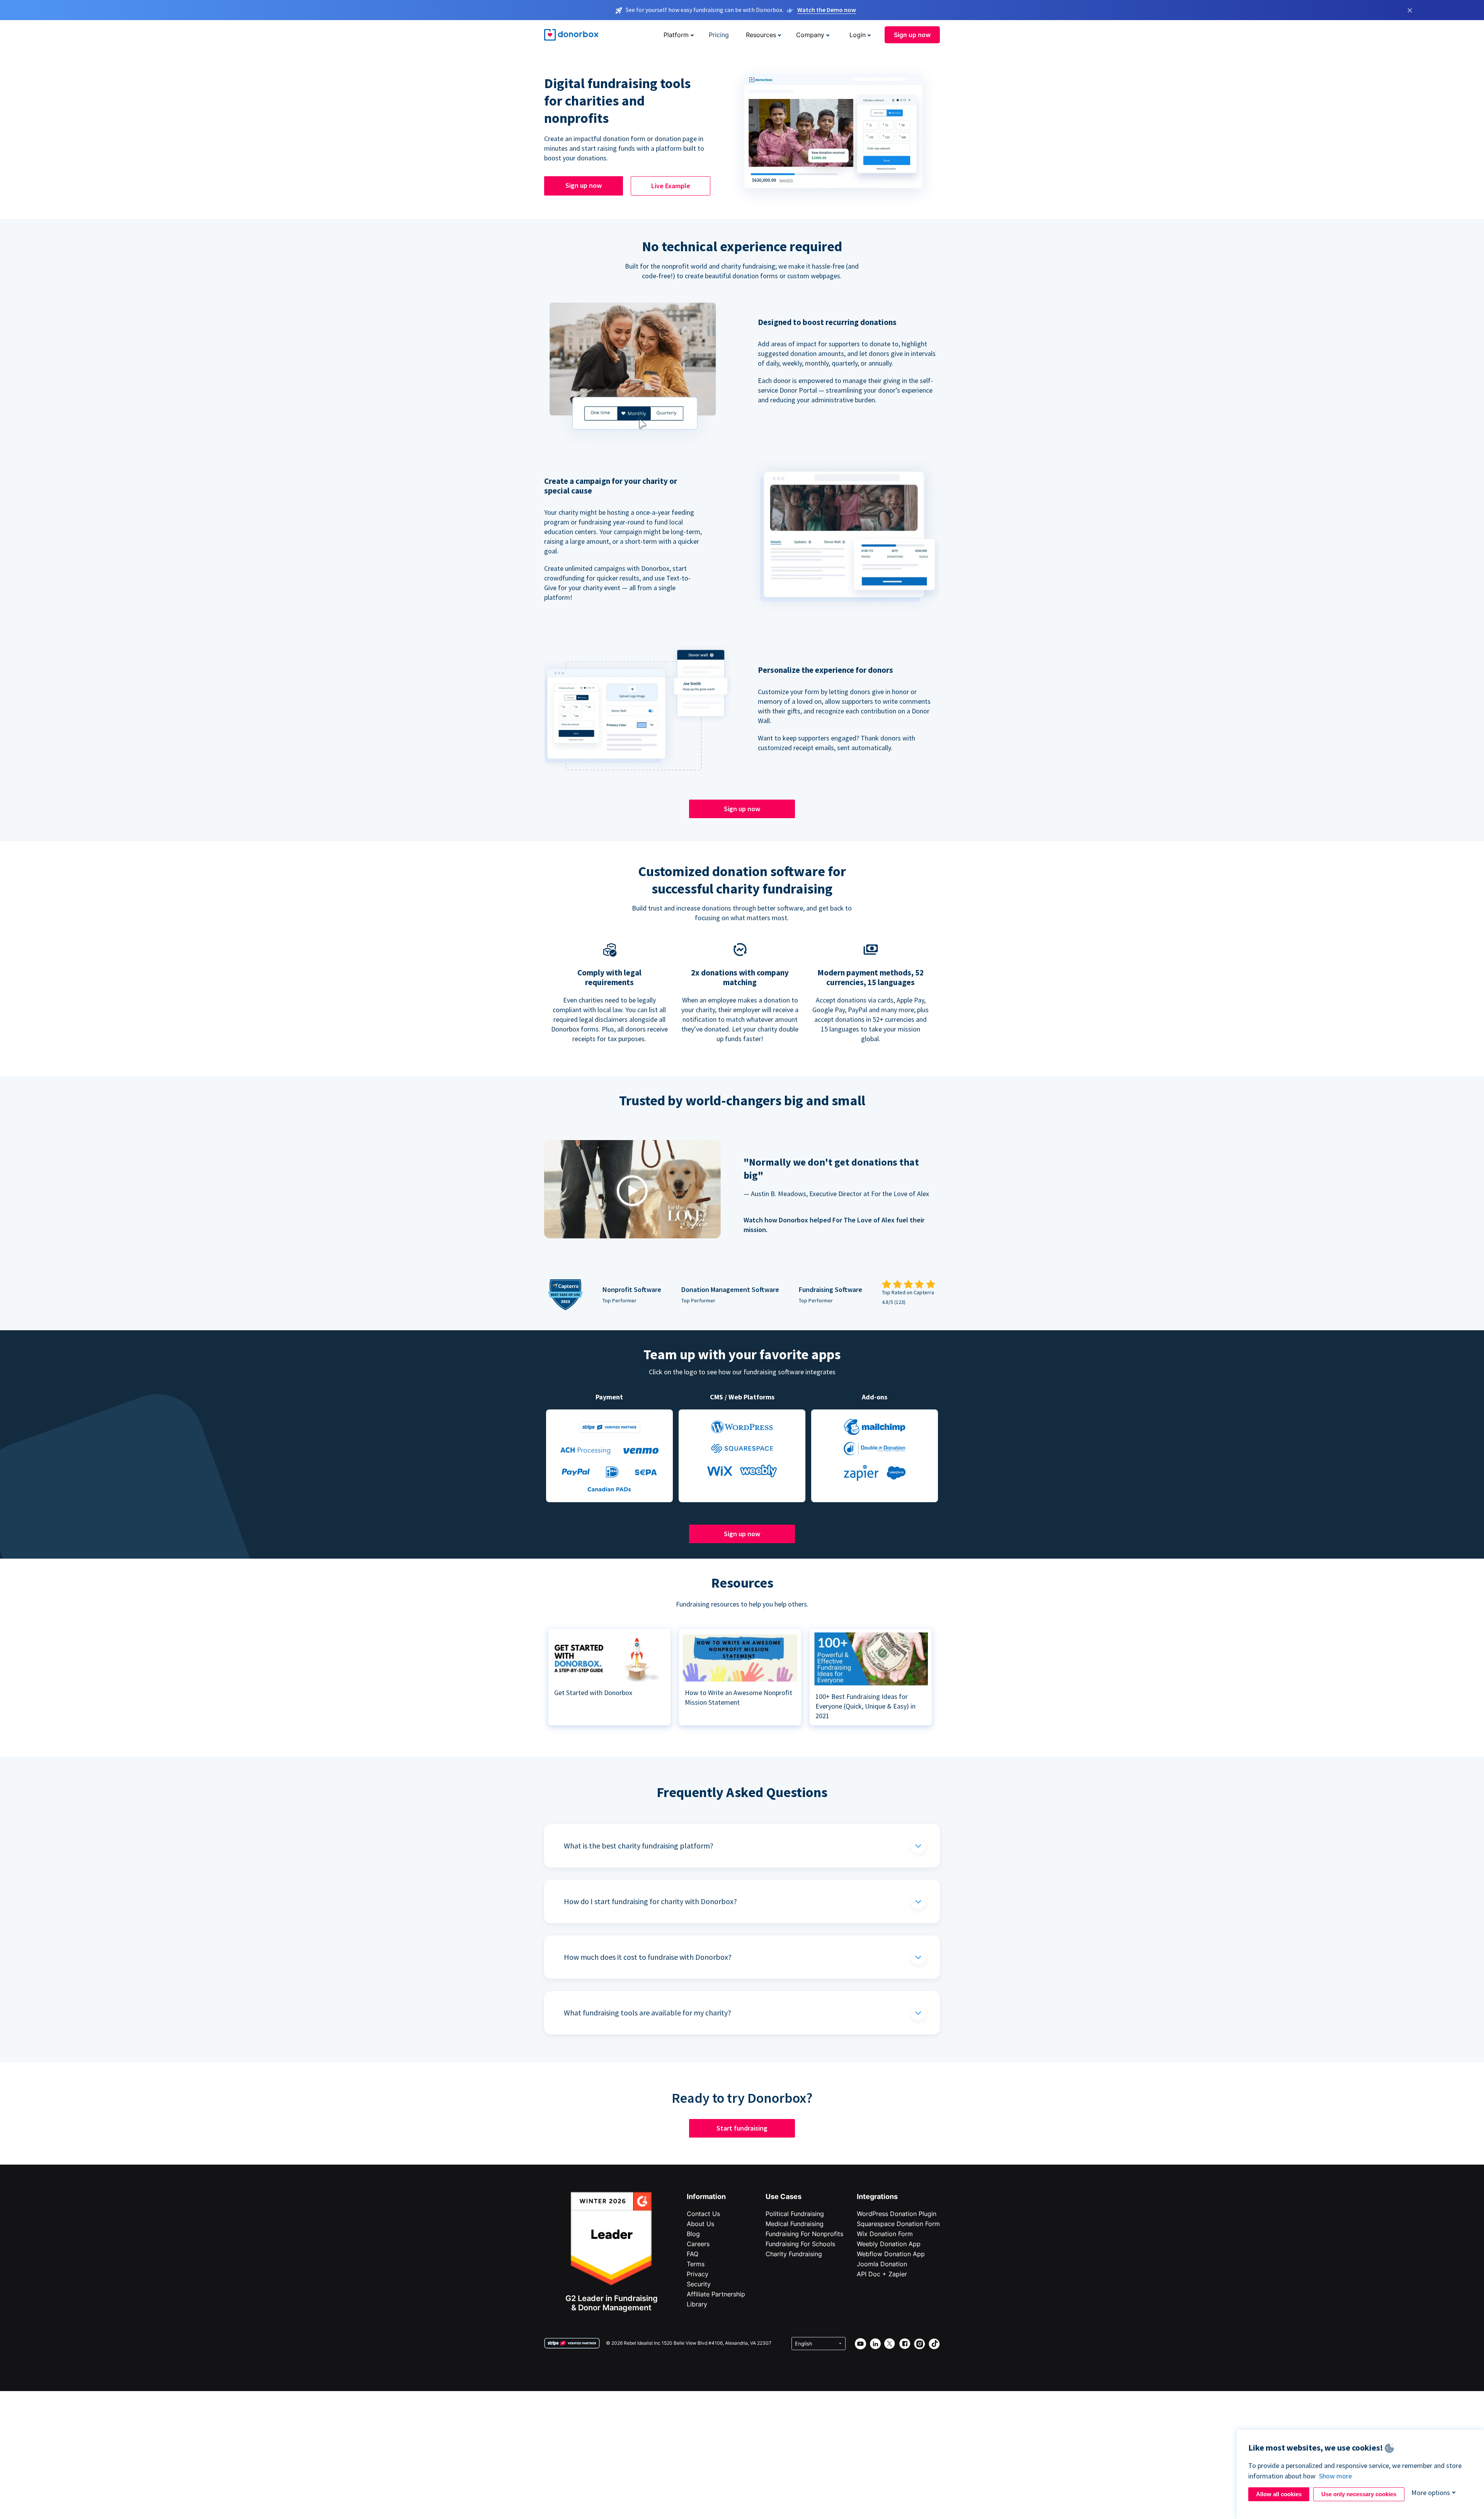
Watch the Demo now (827, 10)
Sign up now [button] (912, 35)
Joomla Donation (882, 2264)
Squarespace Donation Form (898, 2224)
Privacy (698, 2274)
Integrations (877, 2196)
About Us (700, 2224)
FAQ (693, 2254)
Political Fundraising (795, 2214)
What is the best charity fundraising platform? (639, 1846)
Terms (696, 2264)
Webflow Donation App (891, 2254)
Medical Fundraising (795, 2224)
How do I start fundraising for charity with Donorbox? (650, 1901)
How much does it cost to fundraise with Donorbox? (648, 1957)
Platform (676, 35)
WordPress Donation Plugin (897, 2214)
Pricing (719, 35)
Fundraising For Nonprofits (804, 2234)
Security (699, 2284)
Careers (698, 2244)
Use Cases (784, 2196)
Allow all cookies (1279, 2494)
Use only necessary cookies (1359, 2494)
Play (632, 1191)
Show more (1335, 2476)
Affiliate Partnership (716, 2294)
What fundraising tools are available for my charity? (648, 2013)
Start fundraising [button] (742, 2128)
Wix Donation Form (885, 2234)
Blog (693, 2234)
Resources (761, 35)
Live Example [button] (671, 186)
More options (1431, 2493)
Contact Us (703, 2214)
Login (858, 35)
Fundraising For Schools (800, 2244)
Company (810, 35)
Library (697, 2304)
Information (706, 2196)
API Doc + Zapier (882, 2274)
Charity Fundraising (794, 2254)
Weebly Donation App (889, 2244)
